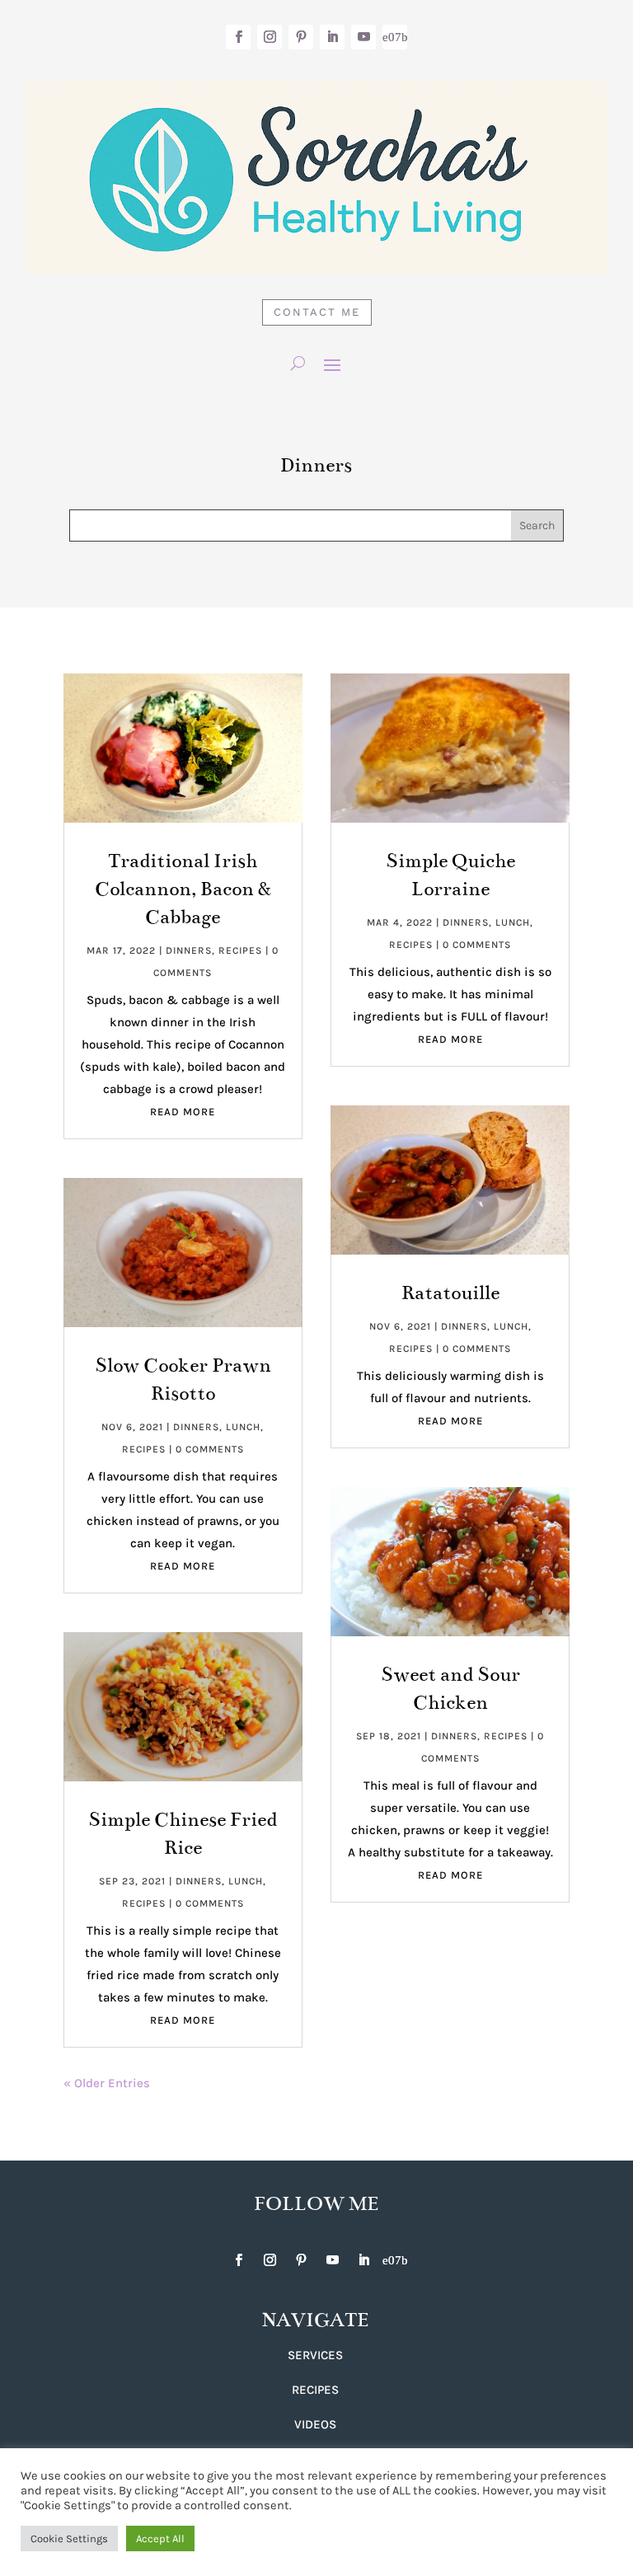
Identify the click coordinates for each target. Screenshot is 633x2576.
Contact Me (317, 312)
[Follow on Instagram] (270, 37)
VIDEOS (315, 2424)
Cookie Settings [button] (69, 2538)
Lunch (243, 1427)
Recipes (240, 950)
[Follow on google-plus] (395, 37)
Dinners (189, 950)
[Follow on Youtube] (363, 37)
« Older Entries (107, 2083)
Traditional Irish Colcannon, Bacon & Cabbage (183, 889)
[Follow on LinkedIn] (332, 37)
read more (183, 1112)
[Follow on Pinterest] (301, 37)
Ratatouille (450, 1293)
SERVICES (315, 2355)
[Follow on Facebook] (238, 37)
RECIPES (315, 2390)
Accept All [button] (160, 2538)
